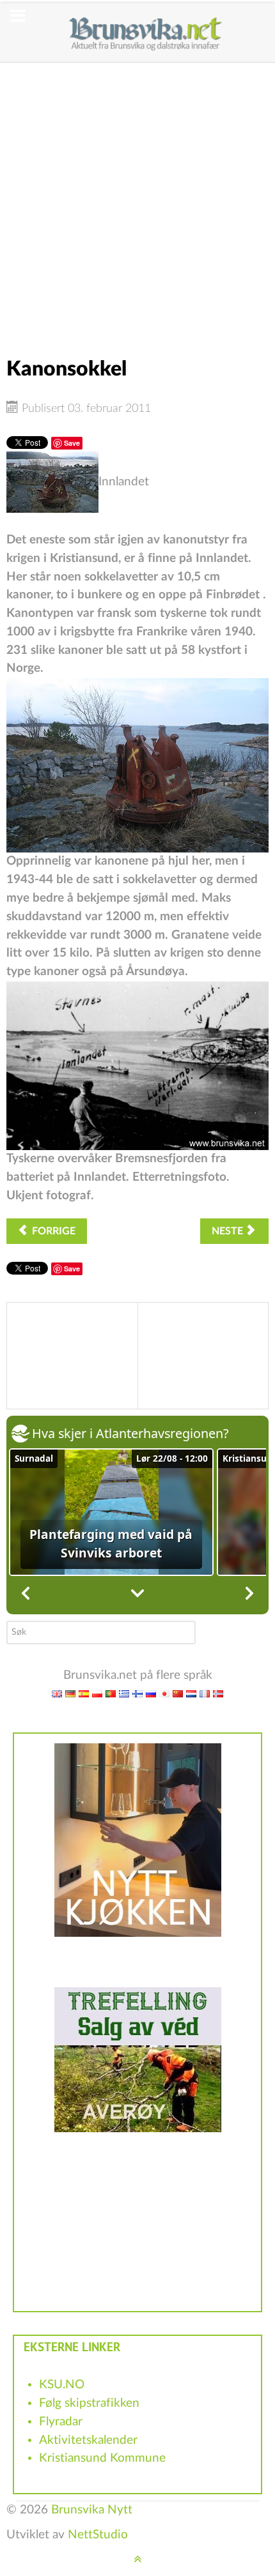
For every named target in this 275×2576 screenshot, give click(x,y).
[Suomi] (137, 1694)
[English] (57, 1694)
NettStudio (98, 2535)
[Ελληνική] (124, 1694)
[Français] (205, 1694)
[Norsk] (218, 1694)
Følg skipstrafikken (89, 2403)
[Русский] (151, 1694)
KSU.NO (62, 2385)
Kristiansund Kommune (102, 2458)
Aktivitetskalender (88, 2440)
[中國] (178, 1694)
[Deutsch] (70, 1694)
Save (72, 443)
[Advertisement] (137, 200)
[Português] (111, 1694)
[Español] (84, 1694)
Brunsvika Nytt (92, 2510)
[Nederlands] (191, 1694)
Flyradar (61, 2422)
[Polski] (97, 1694)
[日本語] (164, 1694)
